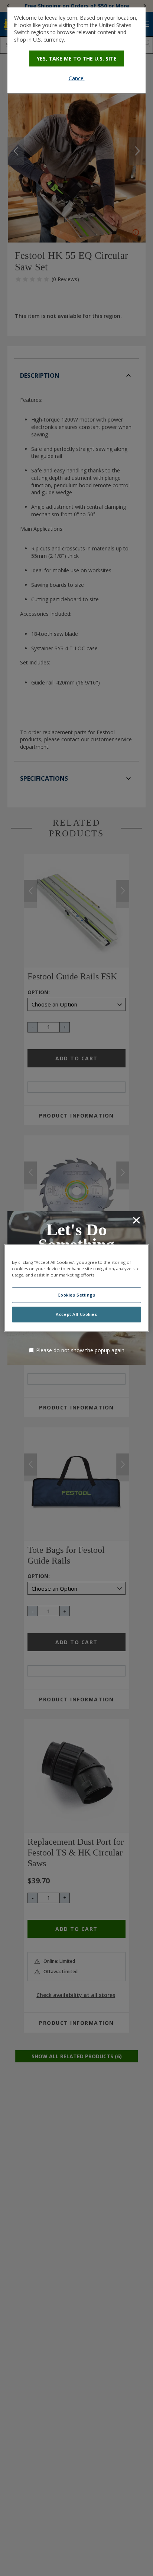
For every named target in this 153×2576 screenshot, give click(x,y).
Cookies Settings (76, 1295)
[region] (76, 1288)
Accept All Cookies (76, 1315)
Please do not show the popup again (80, 1350)
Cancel (77, 78)
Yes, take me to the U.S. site (77, 58)
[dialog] (76, 50)
